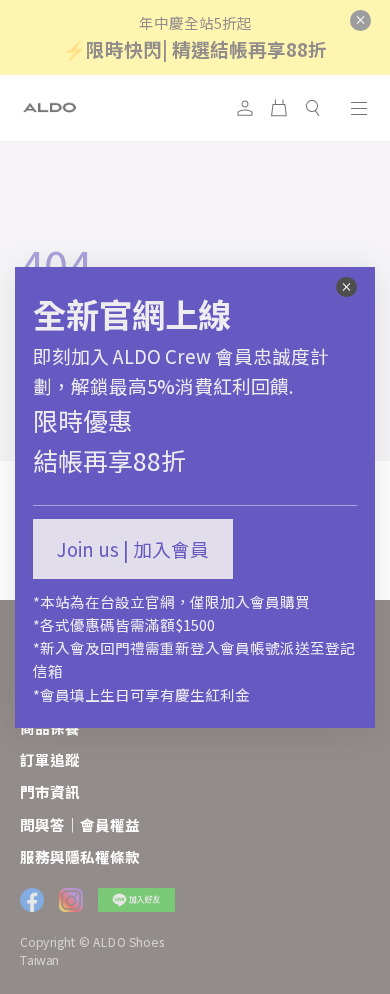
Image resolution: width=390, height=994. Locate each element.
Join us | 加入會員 (133, 548)
